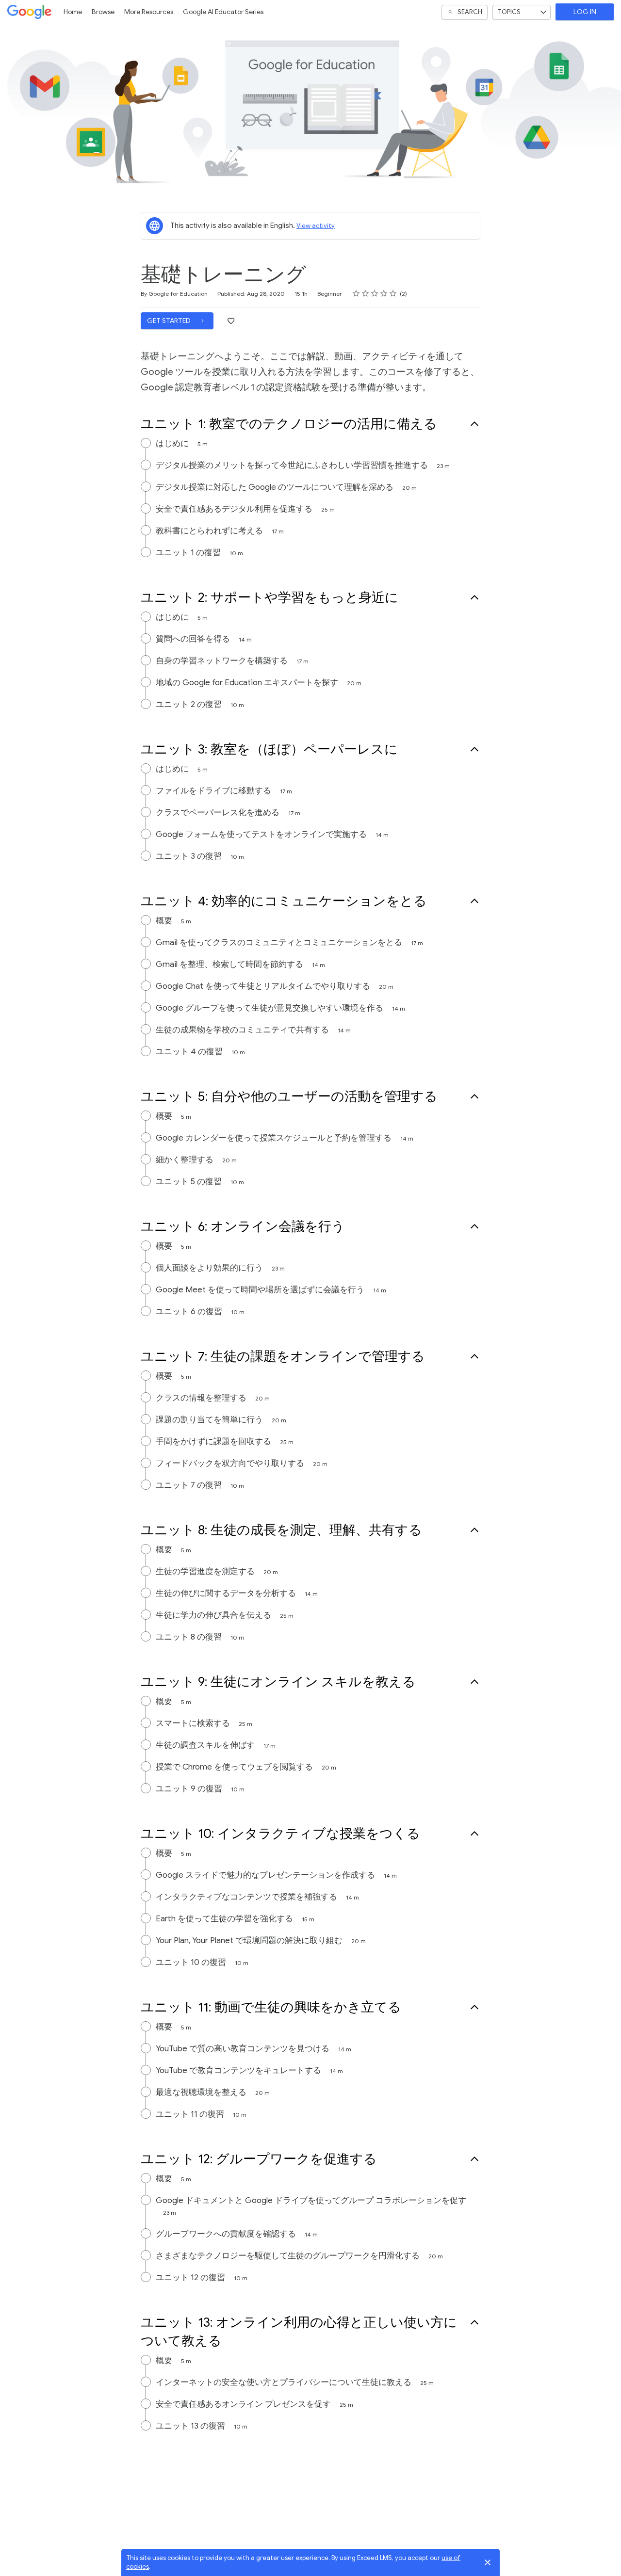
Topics (509, 12)
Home (73, 12)
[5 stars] (393, 293)
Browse (103, 12)
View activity (316, 226)
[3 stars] (375, 293)
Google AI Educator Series (223, 12)
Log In (585, 12)
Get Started (170, 321)
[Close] (488, 2562)
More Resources (149, 12)
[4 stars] (384, 293)
